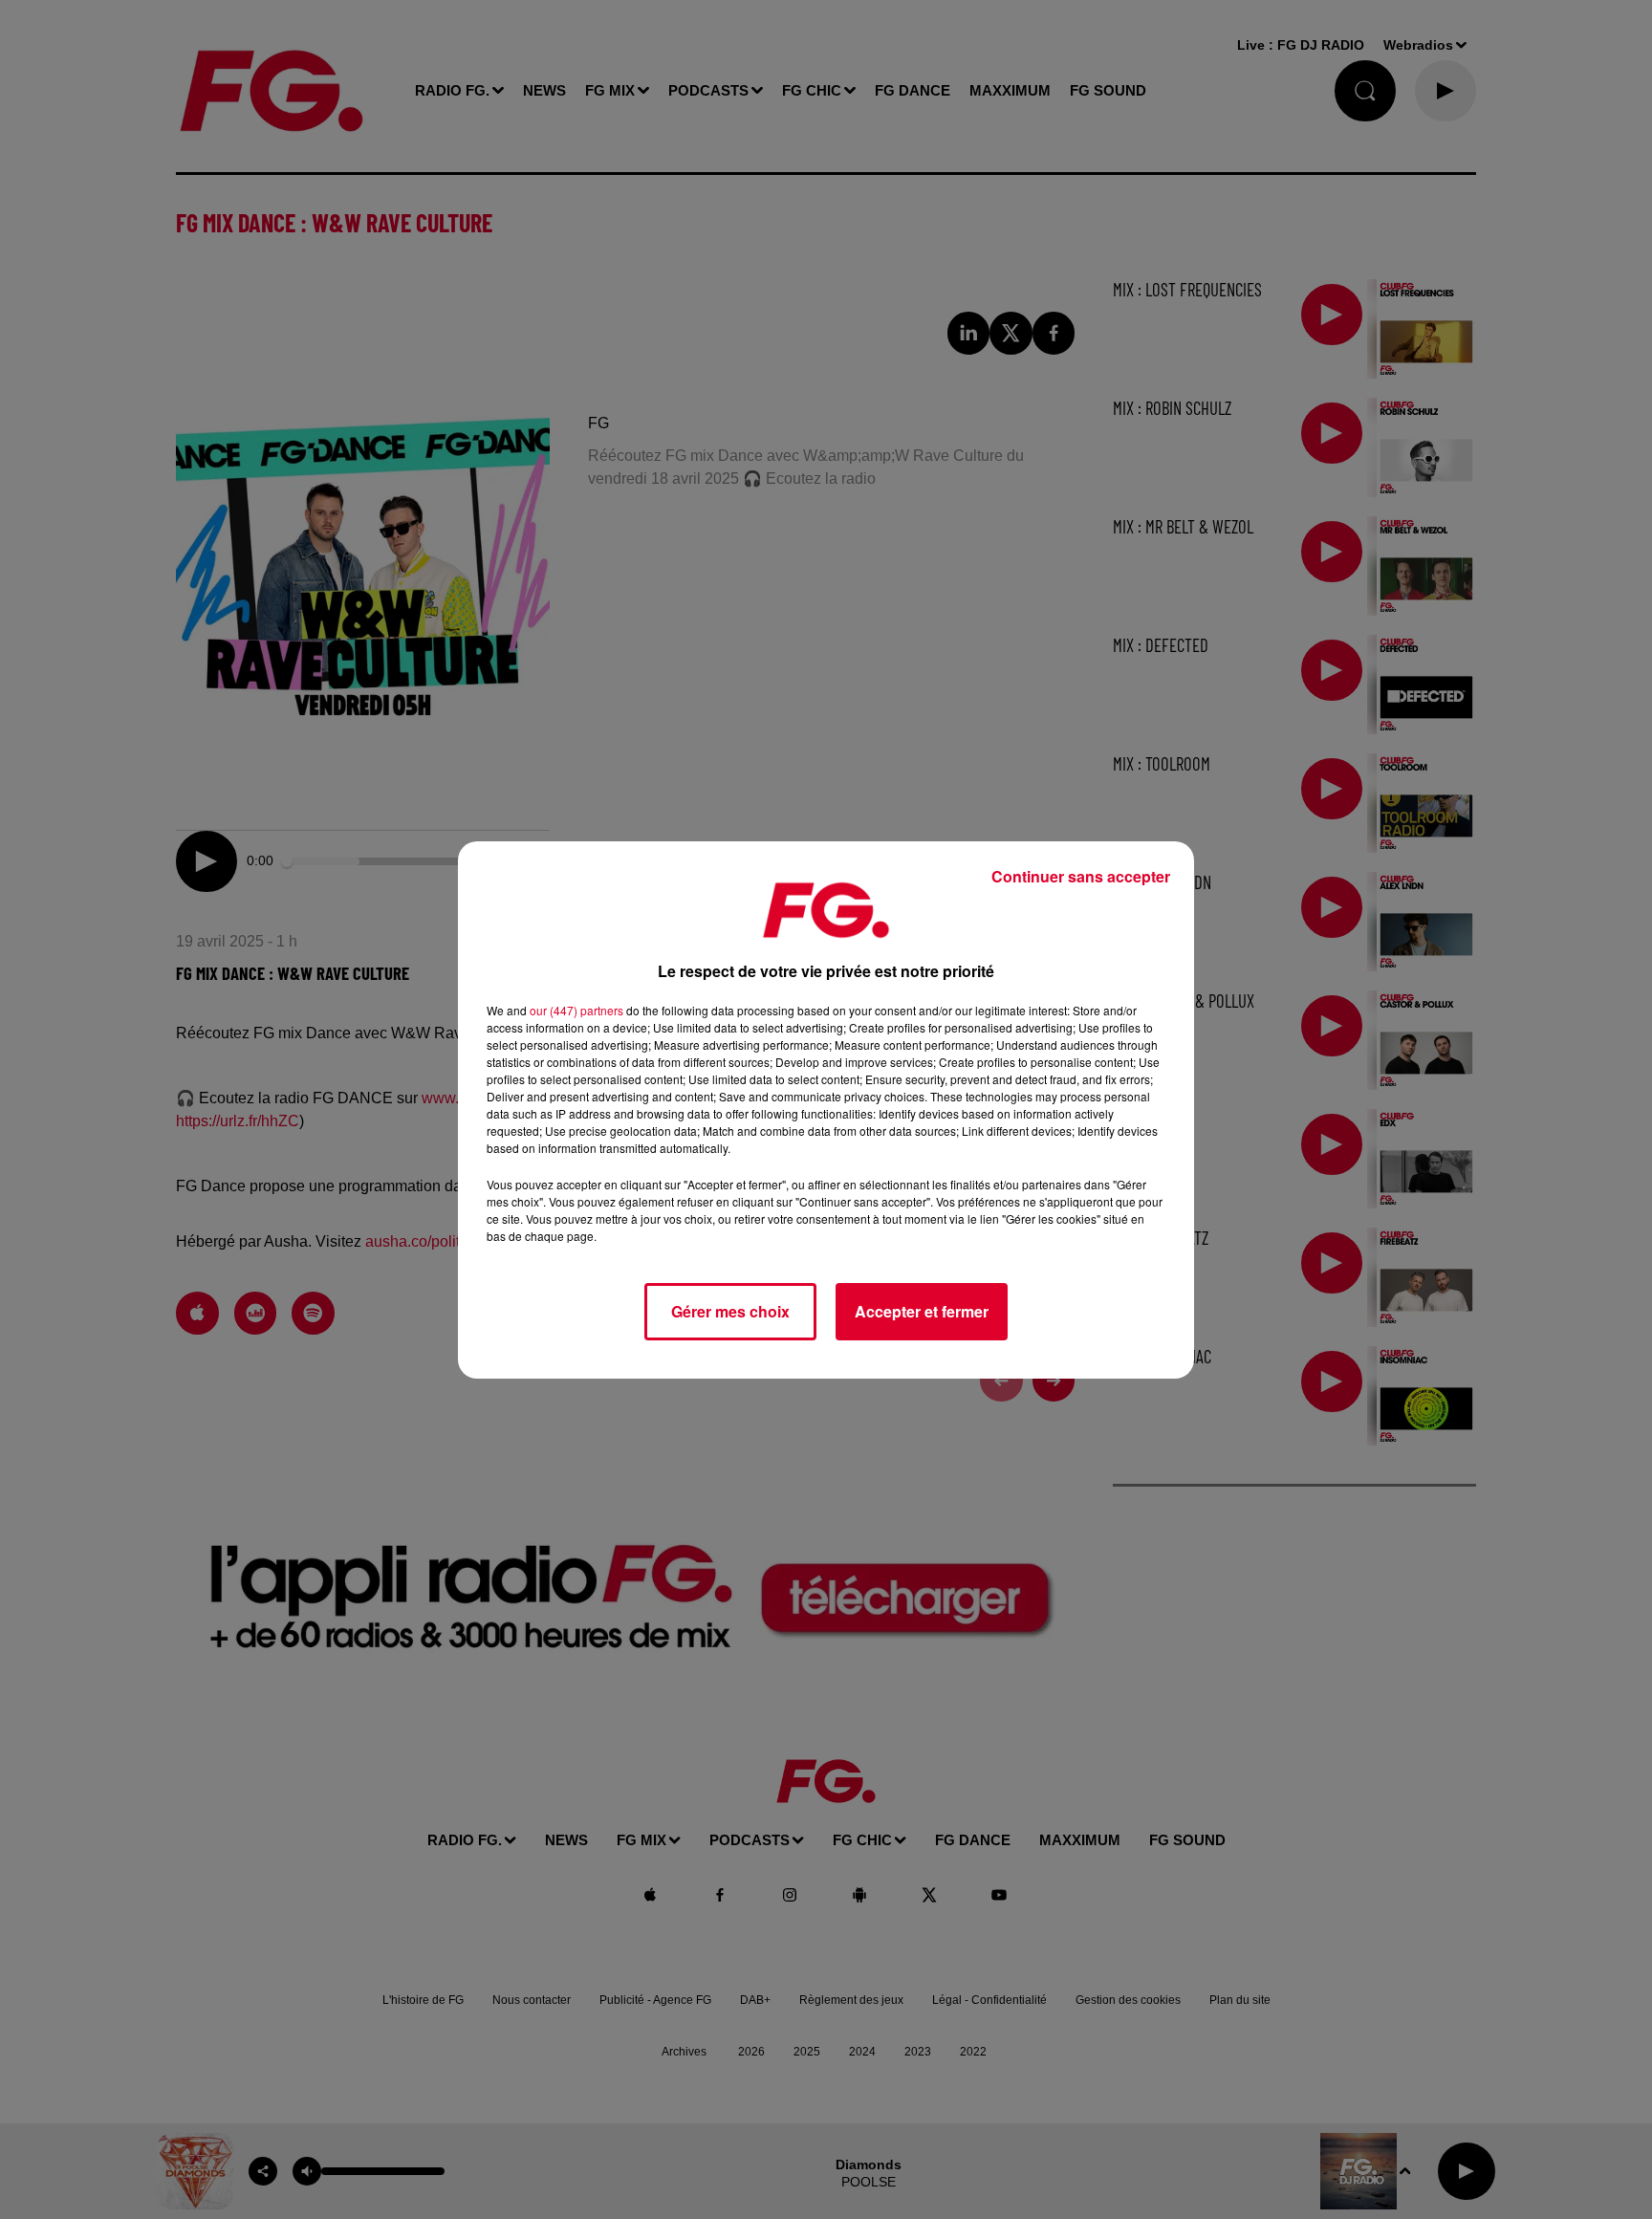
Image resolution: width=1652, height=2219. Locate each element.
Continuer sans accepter (1081, 876)
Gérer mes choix (730, 1311)
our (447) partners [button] (576, 1010)
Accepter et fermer (922, 1311)
